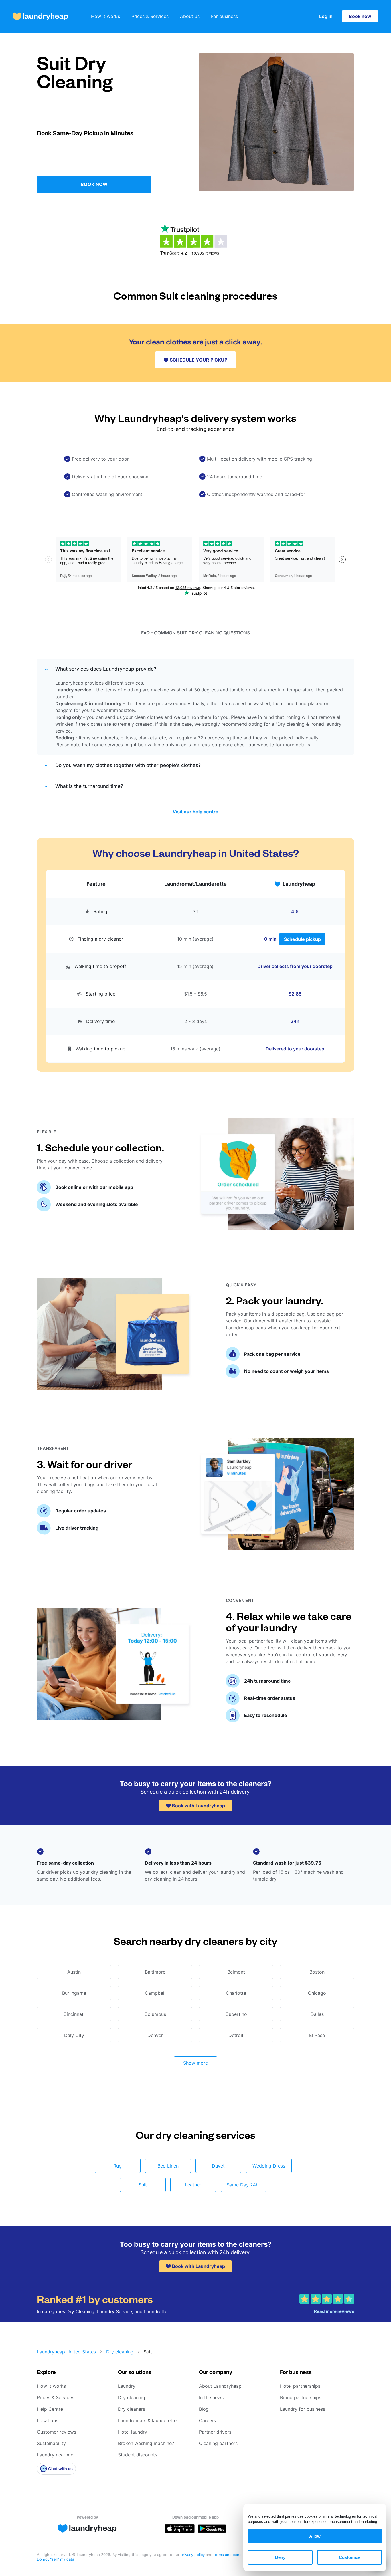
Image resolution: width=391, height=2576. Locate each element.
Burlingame (74, 1993)
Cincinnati (74, 2014)
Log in (326, 16)
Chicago (317, 1993)
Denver (155, 2035)
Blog (204, 2409)
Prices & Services (150, 16)
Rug (118, 2166)
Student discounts (138, 2455)
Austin (74, 1972)
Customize (350, 2557)
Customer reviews (57, 2432)
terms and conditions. (233, 2555)
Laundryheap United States (66, 2352)
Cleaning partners (218, 2443)
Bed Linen (168, 2166)
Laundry (127, 2386)
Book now (360, 16)
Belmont (236, 1972)
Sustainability (51, 2443)
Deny (280, 2557)
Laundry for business (303, 2409)
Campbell (155, 1993)
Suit (143, 2185)
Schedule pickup (302, 939)
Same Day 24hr (243, 2185)
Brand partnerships (301, 2397)
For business (224, 16)
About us (190, 16)
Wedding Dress (269, 2166)
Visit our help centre (195, 812)
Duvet (218, 2166)
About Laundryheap (220, 2386)
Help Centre (50, 2409)
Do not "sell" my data (56, 2559)
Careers (207, 2420)
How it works (105, 16)
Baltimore (155, 1972)
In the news (211, 2397)
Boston (317, 1972)
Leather (193, 2185)
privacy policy (193, 2555)
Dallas (317, 2014)
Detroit (236, 2035)
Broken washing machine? (146, 2443)
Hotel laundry (133, 2432)
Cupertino (236, 2014)
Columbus (155, 2014)
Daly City (74, 2035)
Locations (48, 2420)
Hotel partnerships (300, 2386)
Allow (315, 2536)
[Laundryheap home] (40, 16)
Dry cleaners (132, 2409)
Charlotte (236, 1993)
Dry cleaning (120, 2352)
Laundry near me (55, 2455)
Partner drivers (215, 2432)
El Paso (317, 2035)
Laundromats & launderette (147, 2420)
